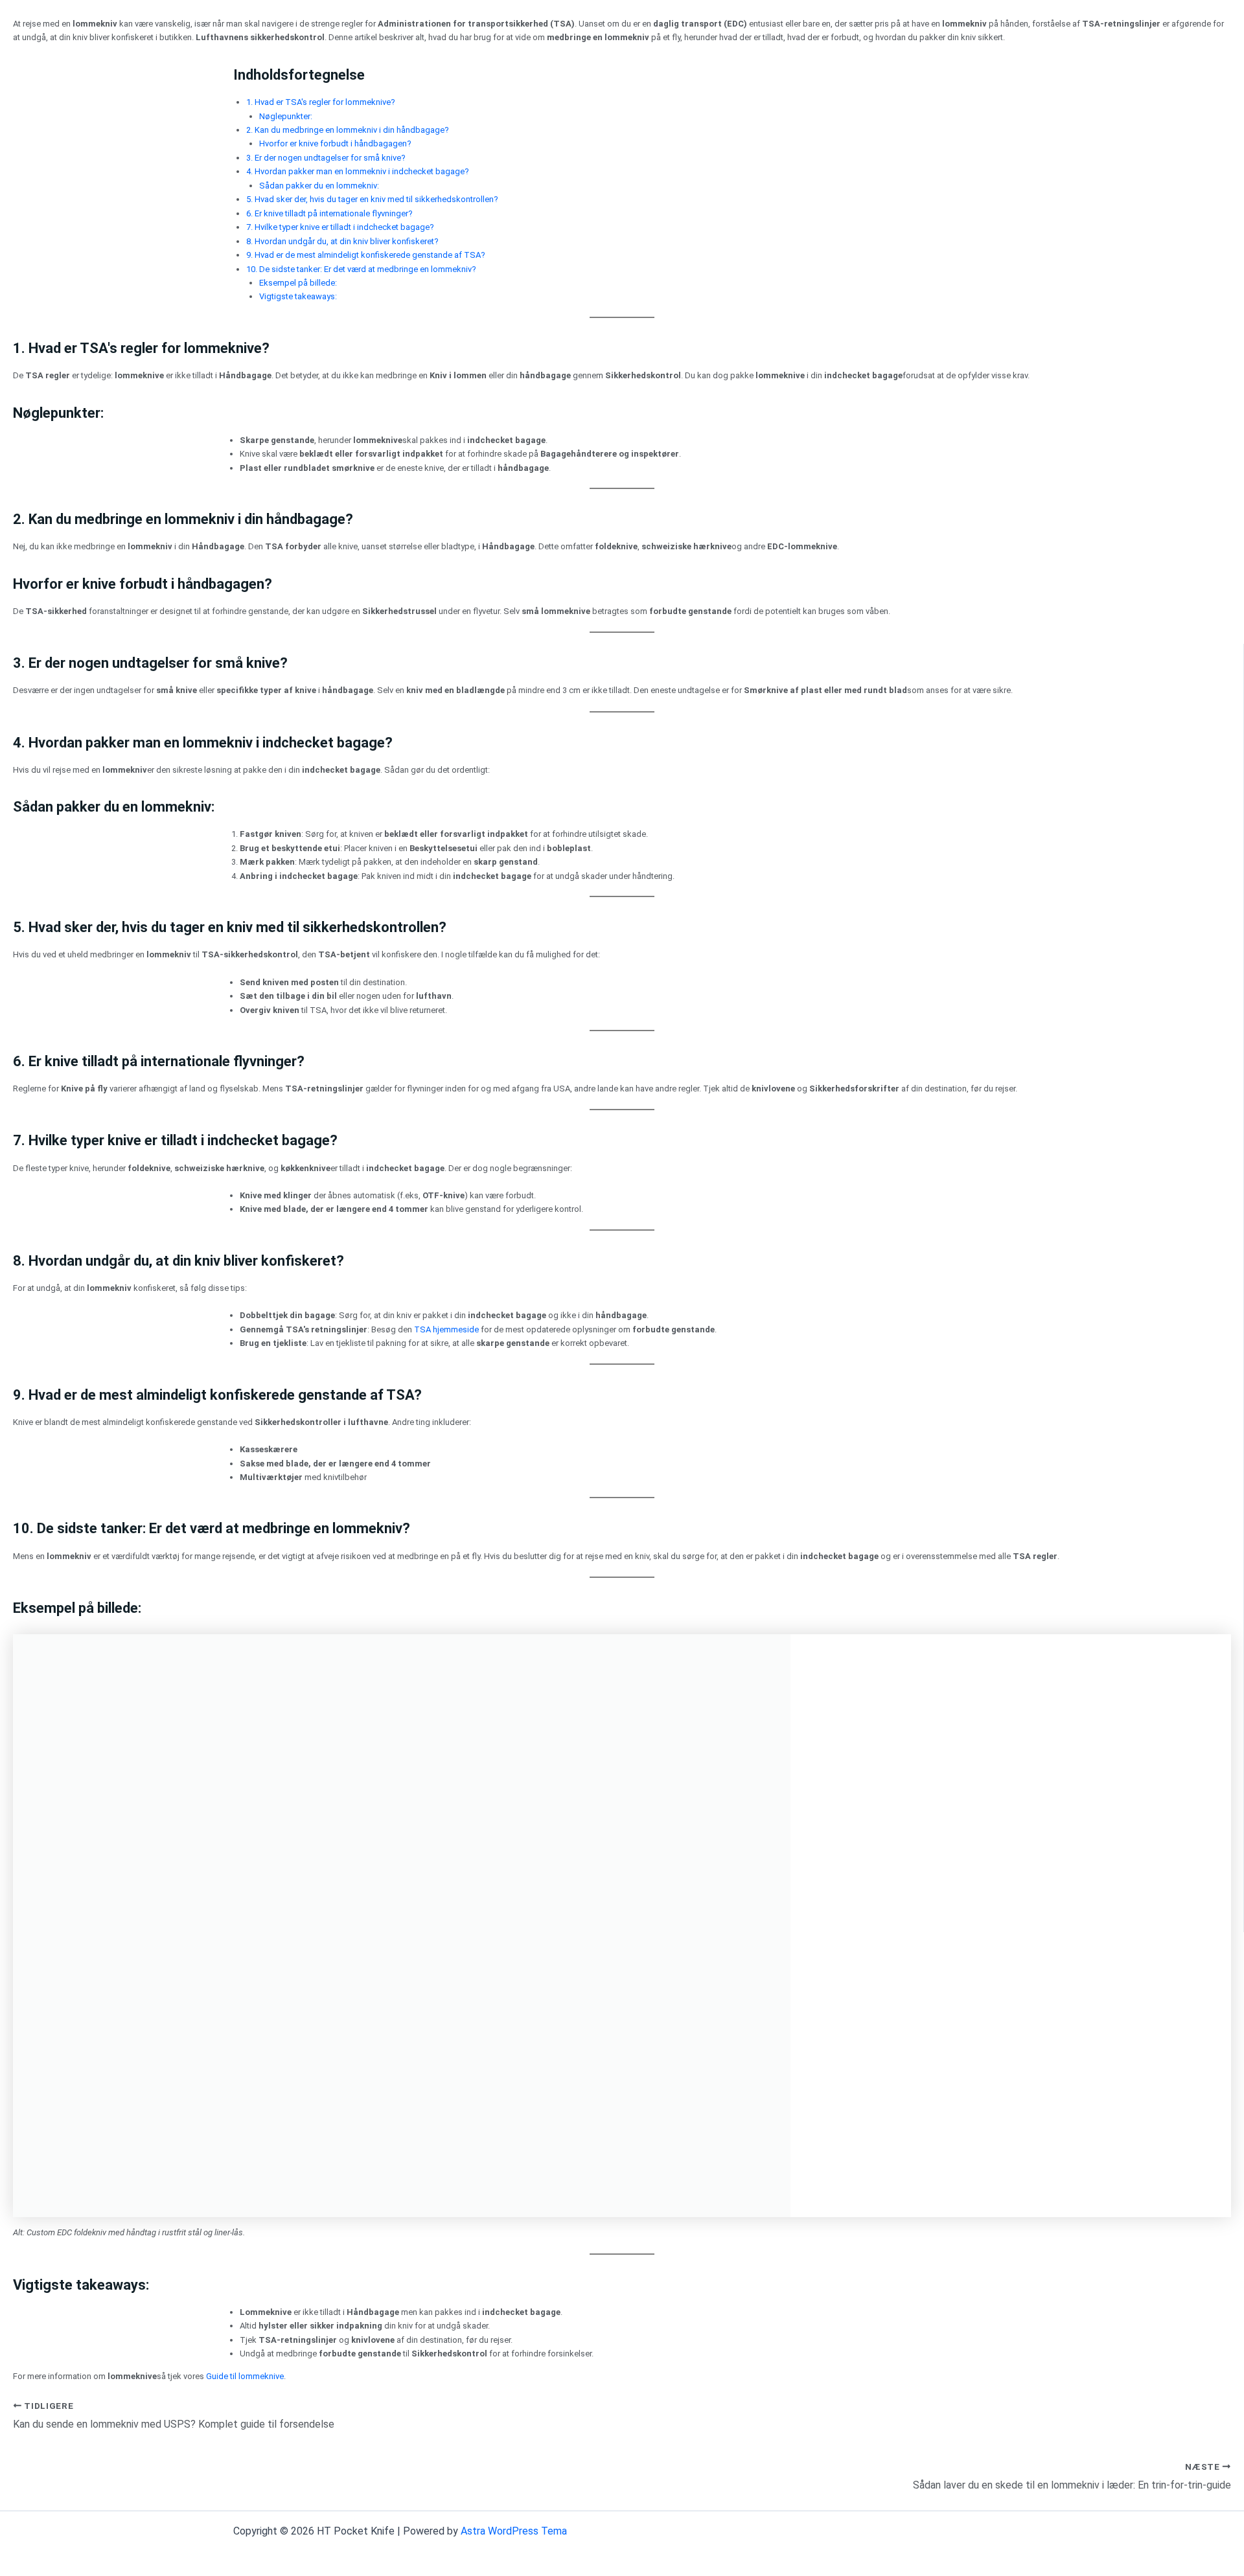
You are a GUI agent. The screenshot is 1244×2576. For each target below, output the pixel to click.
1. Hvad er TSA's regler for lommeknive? (321, 102)
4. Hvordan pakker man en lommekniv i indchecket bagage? (358, 171)
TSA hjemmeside (446, 1329)
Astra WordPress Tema (514, 2531)
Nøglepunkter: (286, 116)
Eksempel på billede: (298, 283)
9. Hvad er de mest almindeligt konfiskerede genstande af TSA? (366, 255)
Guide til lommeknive (245, 2376)
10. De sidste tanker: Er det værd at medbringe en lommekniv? (361, 269)
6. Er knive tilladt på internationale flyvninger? (329, 213)
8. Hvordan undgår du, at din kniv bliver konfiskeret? (342, 241)
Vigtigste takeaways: (298, 296)
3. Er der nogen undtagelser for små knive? (326, 158)
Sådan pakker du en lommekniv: (319, 186)
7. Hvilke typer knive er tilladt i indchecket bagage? (340, 227)
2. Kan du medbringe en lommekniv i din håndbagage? (348, 130)
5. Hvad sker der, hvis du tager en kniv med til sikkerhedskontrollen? (372, 199)
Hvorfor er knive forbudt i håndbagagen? (335, 143)
